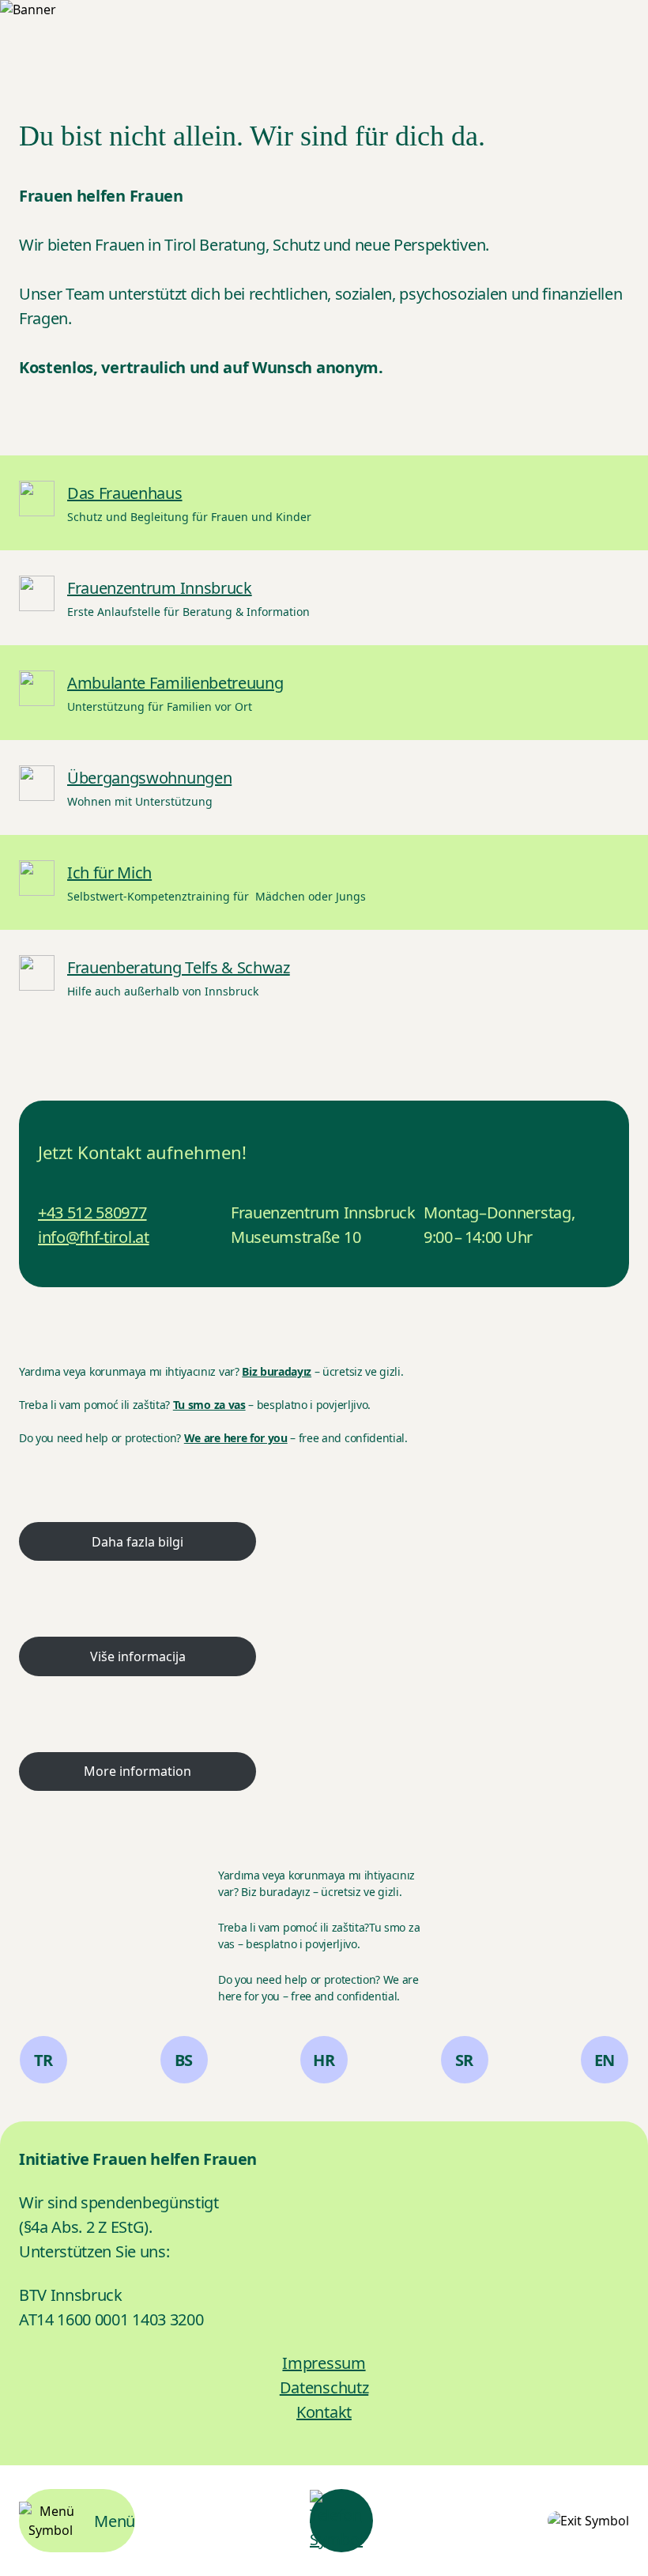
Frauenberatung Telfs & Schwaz (179, 967)
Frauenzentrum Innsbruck (160, 588)
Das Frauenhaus (125, 493)
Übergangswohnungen (149, 778)
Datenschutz (324, 2387)
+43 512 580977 (92, 1212)
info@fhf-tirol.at (94, 1237)
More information (138, 1771)
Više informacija (138, 1656)
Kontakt (324, 2412)
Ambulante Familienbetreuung (175, 683)
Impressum (324, 2363)
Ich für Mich (109, 873)
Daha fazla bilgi (138, 1542)
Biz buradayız (277, 1371)
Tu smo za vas (209, 1405)
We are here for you (236, 1438)
